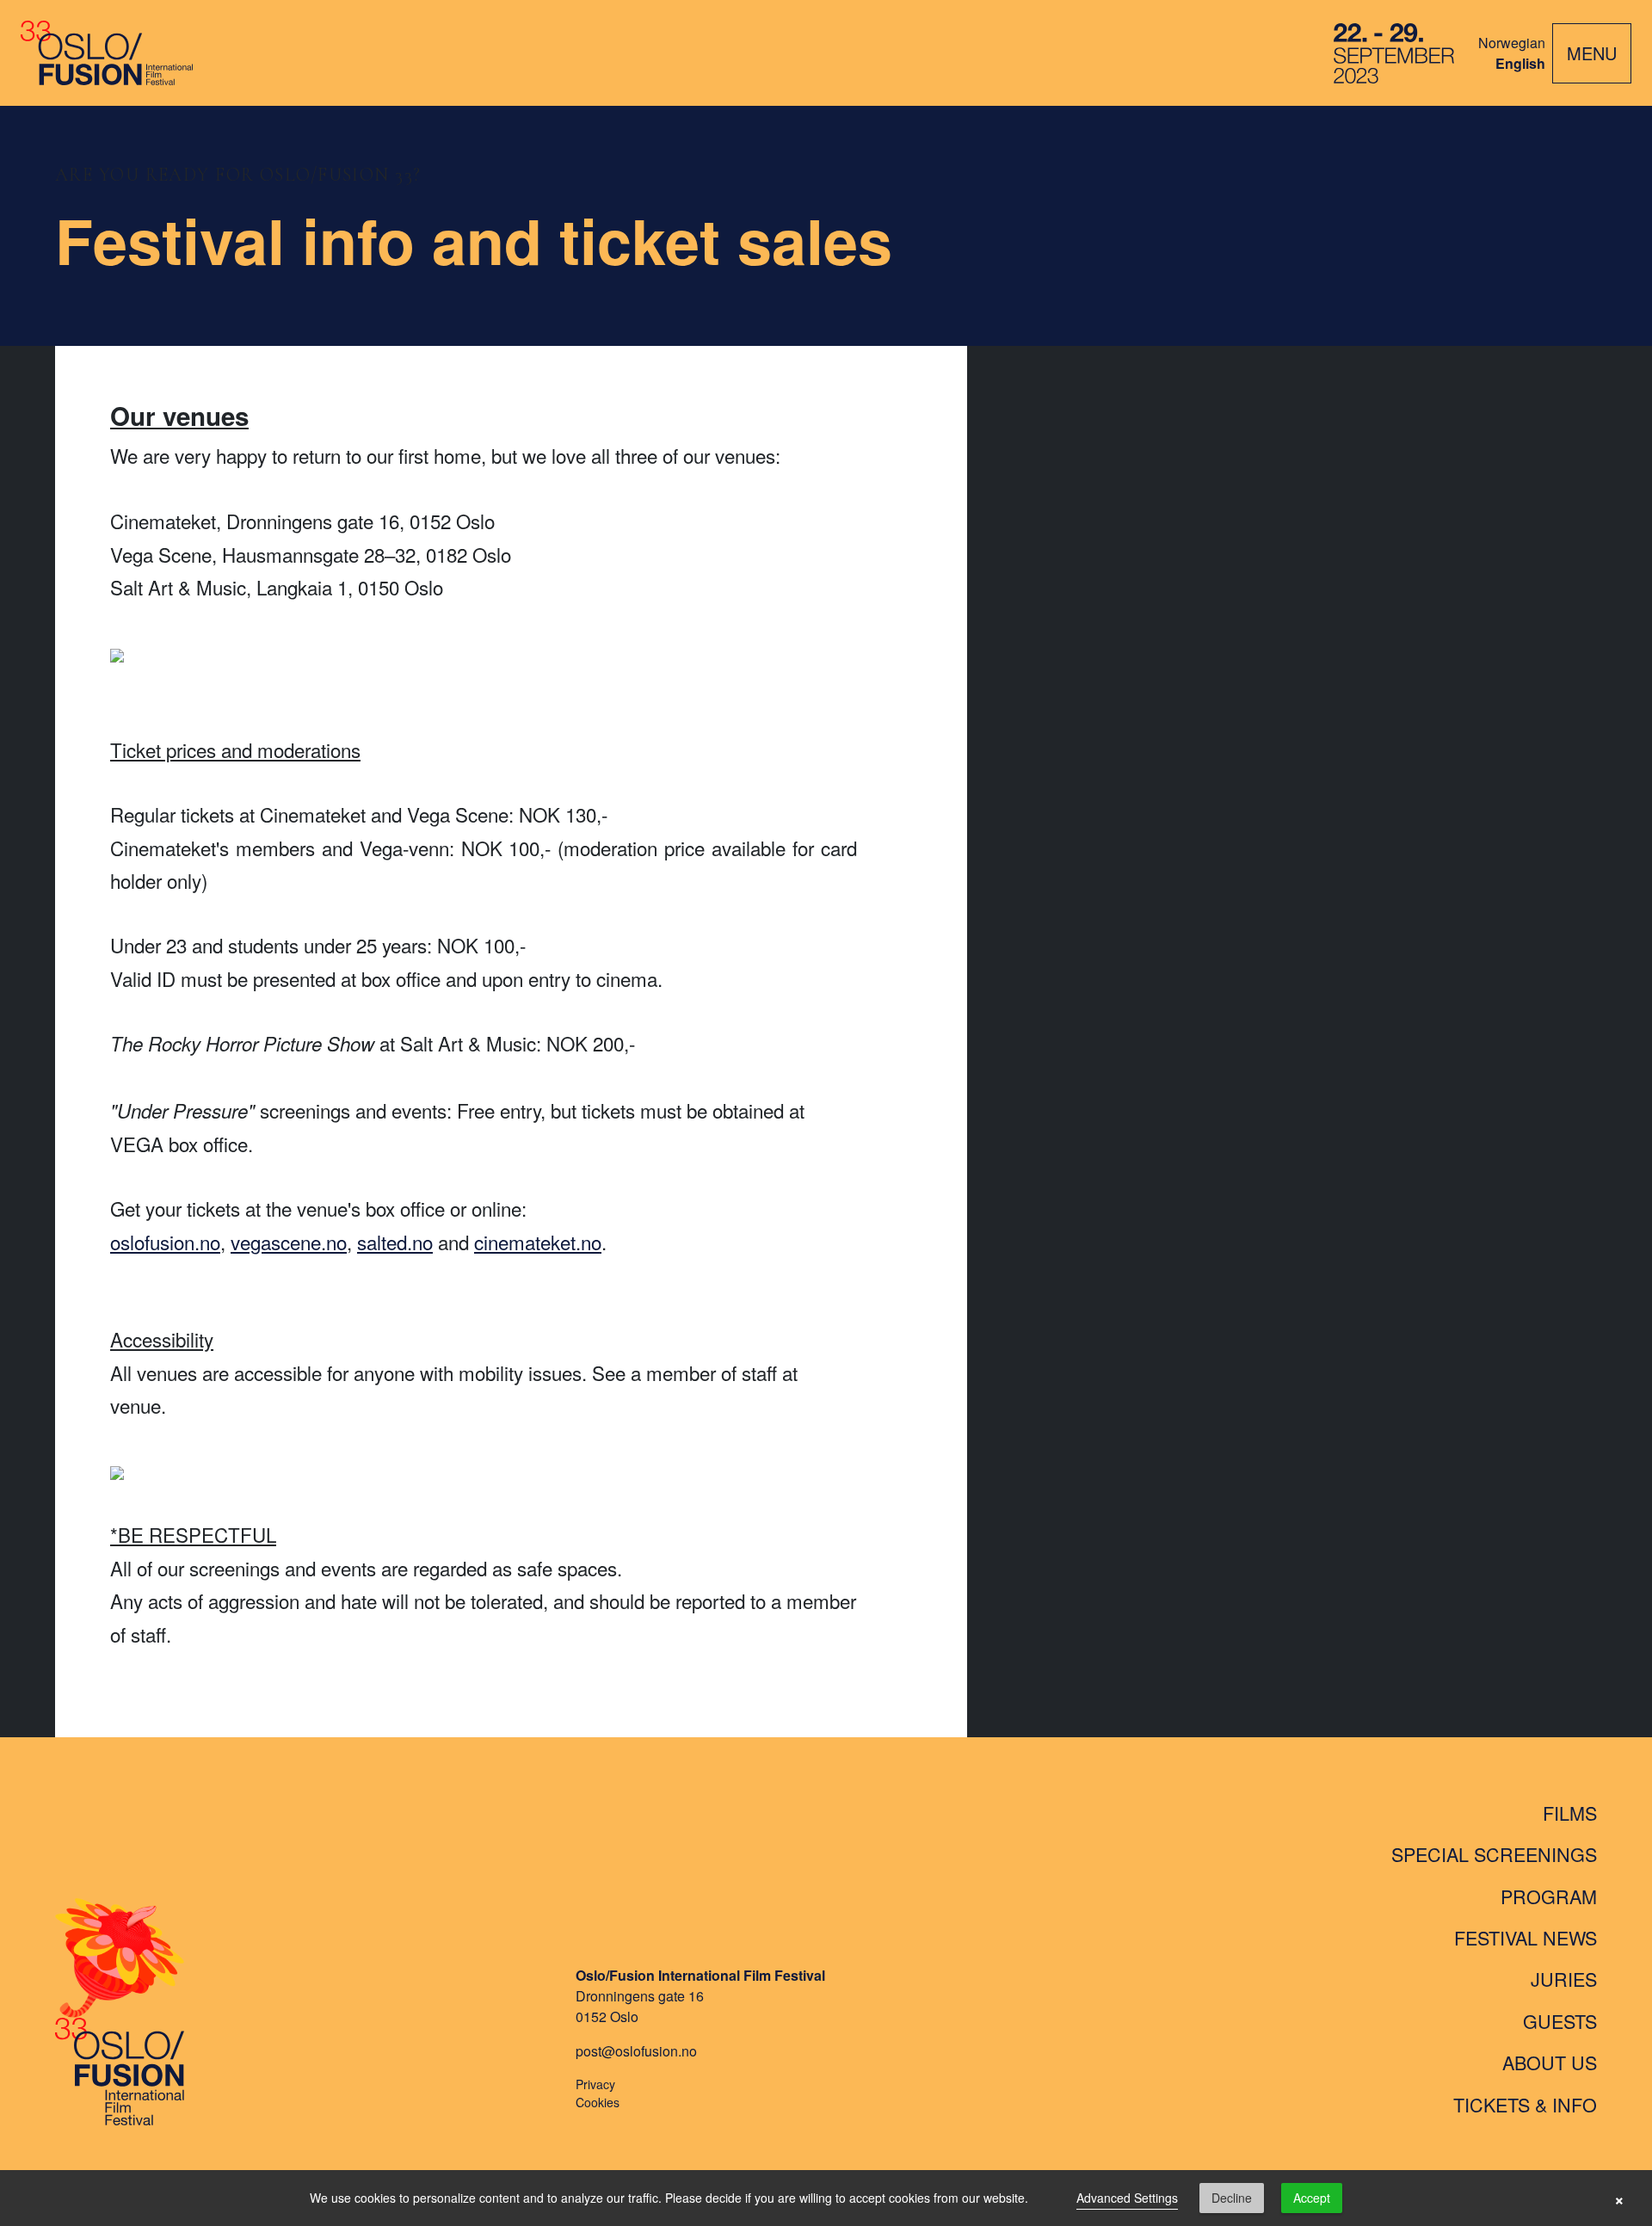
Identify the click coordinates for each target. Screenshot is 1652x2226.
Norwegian (1512, 43)
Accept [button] (1312, 2198)
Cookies (598, 2102)
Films (1570, 1813)
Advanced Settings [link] (1127, 2198)
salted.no (395, 1242)
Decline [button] (1232, 2198)
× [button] (1619, 2198)
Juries (1564, 1979)
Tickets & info (1525, 2104)
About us (1550, 2062)
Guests (1560, 2021)
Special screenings (1494, 1854)
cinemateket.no (538, 1242)
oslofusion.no (165, 1242)
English (1520, 63)
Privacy (595, 2084)
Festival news (1526, 1937)
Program (1549, 1896)
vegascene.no (289, 1242)
